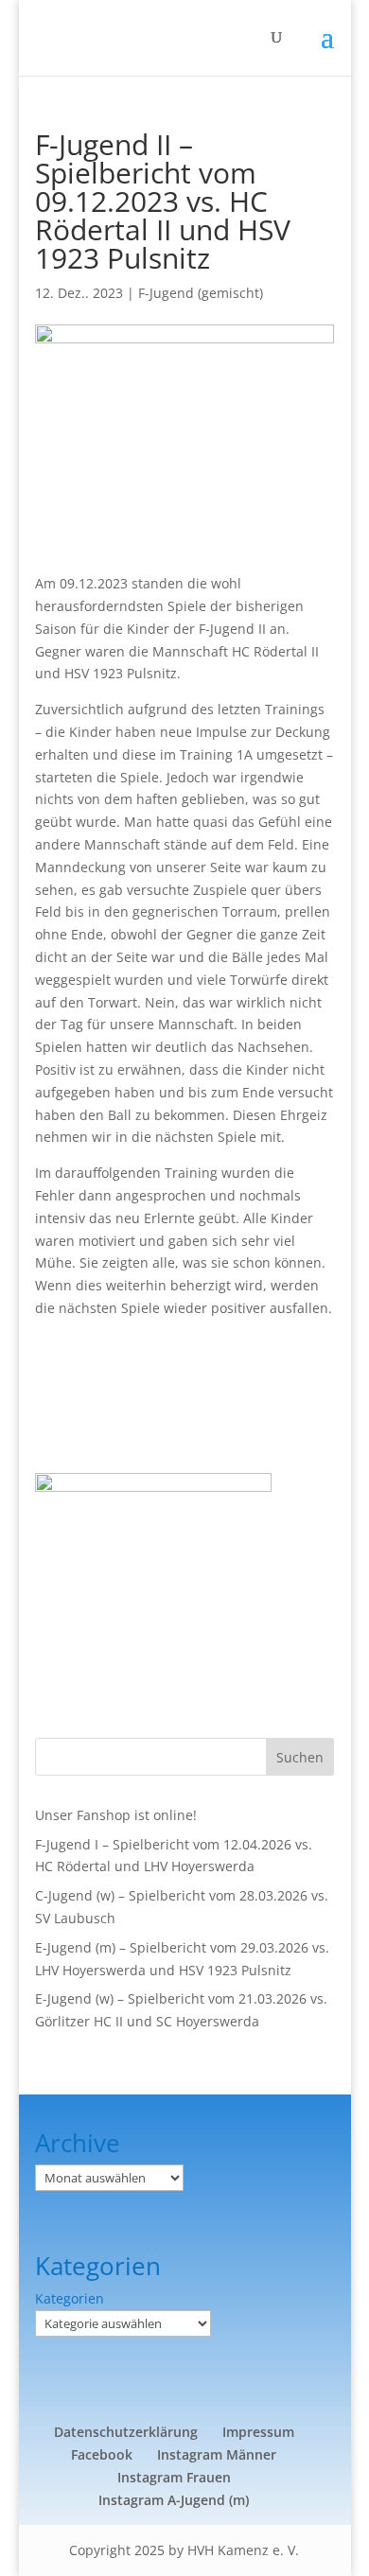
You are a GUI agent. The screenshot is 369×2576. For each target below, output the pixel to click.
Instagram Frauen (174, 2477)
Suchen (300, 1757)
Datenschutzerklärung (126, 2432)
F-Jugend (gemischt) (201, 293)
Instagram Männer (217, 2454)
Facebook (102, 2454)
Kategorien (70, 2298)
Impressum (258, 2432)
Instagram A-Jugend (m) (174, 2500)
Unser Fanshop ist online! (116, 1815)
